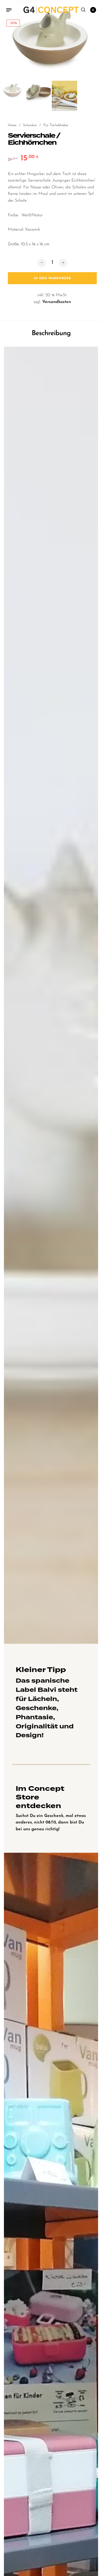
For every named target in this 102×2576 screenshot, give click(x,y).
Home (12, 125)
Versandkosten (57, 302)
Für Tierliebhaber (56, 125)
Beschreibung (51, 333)
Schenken (30, 125)
